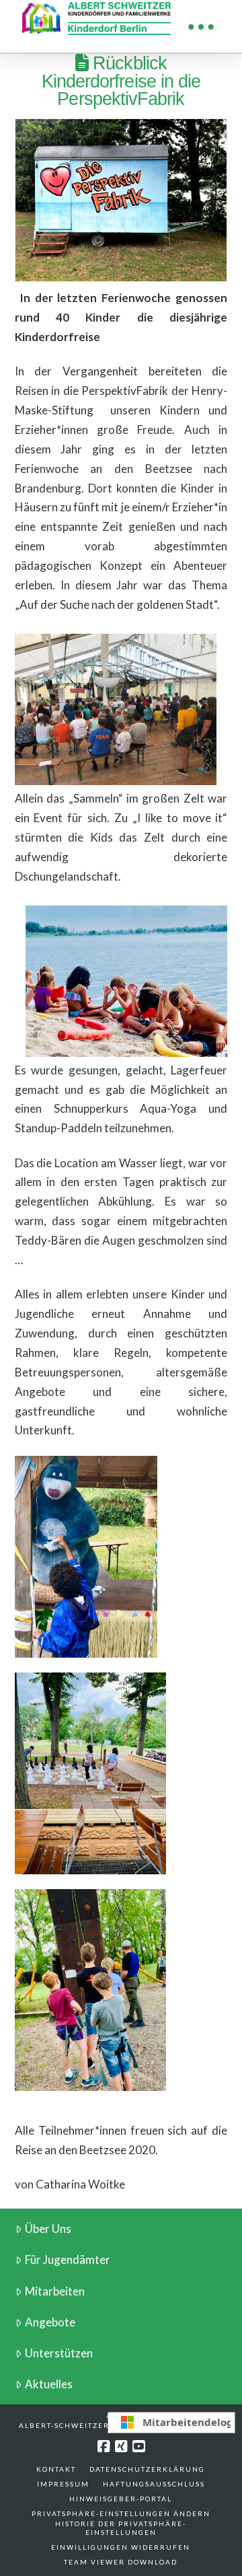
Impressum (63, 2484)
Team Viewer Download (121, 2562)
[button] (201, 27)
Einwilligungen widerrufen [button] (121, 2547)
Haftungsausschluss (154, 2484)
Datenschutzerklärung (147, 2469)
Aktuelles (49, 2384)
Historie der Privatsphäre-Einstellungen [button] (121, 2528)
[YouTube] (138, 2446)
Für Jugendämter (68, 2259)
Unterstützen (59, 2353)
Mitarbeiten (55, 2291)
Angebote (50, 2322)
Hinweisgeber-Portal (121, 2499)
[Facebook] (104, 2446)
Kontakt (56, 2469)
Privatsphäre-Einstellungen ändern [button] (121, 2513)
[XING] (121, 2446)
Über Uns (48, 2229)
